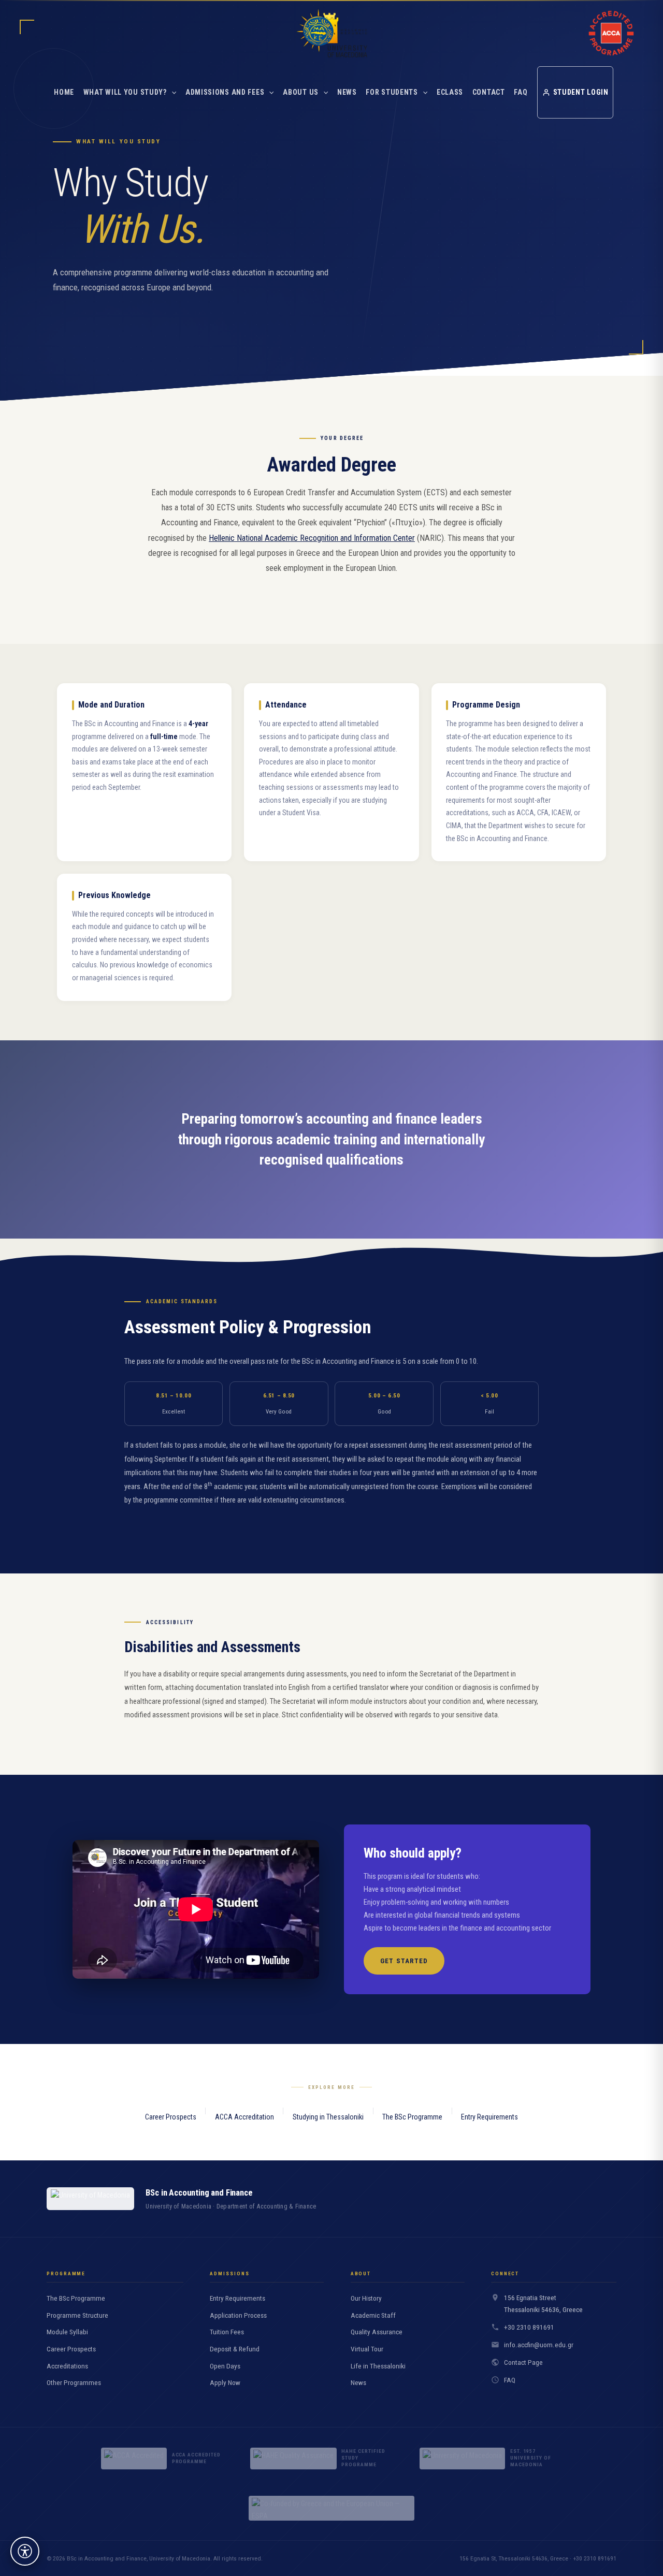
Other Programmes (74, 2383)
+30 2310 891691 (529, 2327)
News (347, 92)
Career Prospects (171, 2117)
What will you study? (125, 92)
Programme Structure (77, 2315)
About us (301, 92)
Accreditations (67, 2366)
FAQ (521, 92)
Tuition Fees (227, 2332)
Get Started (404, 1961)
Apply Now (225, 2383)
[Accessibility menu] (25, 2551)
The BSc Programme (412, 2117)
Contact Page (523, 2362)
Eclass (450, 92)
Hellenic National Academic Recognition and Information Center (312, 538)
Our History (366, 2298)
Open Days (225, 2366)
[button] (171, 92)
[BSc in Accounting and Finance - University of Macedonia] (331, 33)
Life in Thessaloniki (378, 2366)
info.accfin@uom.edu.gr (539, 2345)
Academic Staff (373, 2315)
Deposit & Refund (235, 2349)
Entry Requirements (489, 2117)
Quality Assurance (377, 2332)
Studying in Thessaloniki (328, 2117)
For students (392, 92)
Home (64, 92)
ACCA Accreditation (244, 2117)
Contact (489, 92)
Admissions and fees (225, 92)
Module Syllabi (67, 2332)
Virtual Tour (367, 2349)
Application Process (238, 2315)
